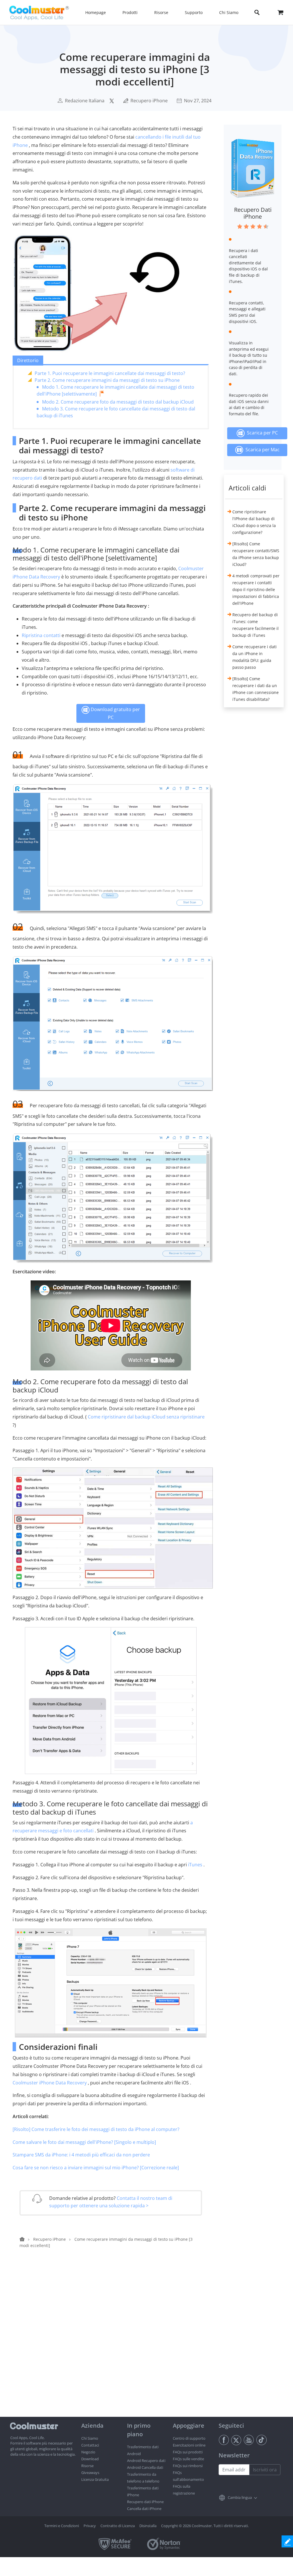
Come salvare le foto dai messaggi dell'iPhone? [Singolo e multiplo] (84, 2142)
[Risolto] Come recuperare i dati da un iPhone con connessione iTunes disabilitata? (256, 689)
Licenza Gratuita (95, 2479)
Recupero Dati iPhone (253, 213)
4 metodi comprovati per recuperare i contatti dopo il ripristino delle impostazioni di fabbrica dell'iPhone (256, 589)
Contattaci (90, 2445)
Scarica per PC (261, 433)
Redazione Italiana (85, 101)
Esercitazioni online (189, 2445)
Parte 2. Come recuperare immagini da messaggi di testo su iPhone (107, 380)
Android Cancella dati (145, 2467)
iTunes (195, 1865)
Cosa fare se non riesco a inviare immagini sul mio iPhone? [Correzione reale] (96, 2168)
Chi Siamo (90, 2438)
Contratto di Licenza (118, 2526)
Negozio (88, 2452)
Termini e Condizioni (62, 2526)
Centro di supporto (189, 2438)
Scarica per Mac (261, 449)
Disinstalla (148, 2526)
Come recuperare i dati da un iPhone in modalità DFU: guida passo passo (255, 657)
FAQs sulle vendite (188, 2459)
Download (90, 2459)
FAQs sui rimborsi (188, 2466)
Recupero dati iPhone (145, 2502)
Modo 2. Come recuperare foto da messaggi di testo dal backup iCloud (118, 402)
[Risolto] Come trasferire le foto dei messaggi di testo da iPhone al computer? (96, 2129)
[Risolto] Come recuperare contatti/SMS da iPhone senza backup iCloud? (256, 554)
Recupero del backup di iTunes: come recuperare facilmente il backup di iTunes (256, 625)
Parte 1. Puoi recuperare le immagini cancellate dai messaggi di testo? (110, 373)
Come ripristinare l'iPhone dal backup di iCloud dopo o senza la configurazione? (254, 522)
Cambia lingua (240, 2497)
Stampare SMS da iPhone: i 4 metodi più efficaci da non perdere (81, 2155)
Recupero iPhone (149, 101)
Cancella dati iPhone (144, 2509)
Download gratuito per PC (115, 713)
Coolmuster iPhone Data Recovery (50, 2083)
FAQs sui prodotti (188, 2452)
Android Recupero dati (146, 2461)
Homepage (96, 12)
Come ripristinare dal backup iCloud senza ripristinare (146, 1417)
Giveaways (90, 2473)
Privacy (90, 2526)
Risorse (87, 2466)
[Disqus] (114, 2344)
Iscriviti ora (265, 2470)
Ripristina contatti (41, 635)
